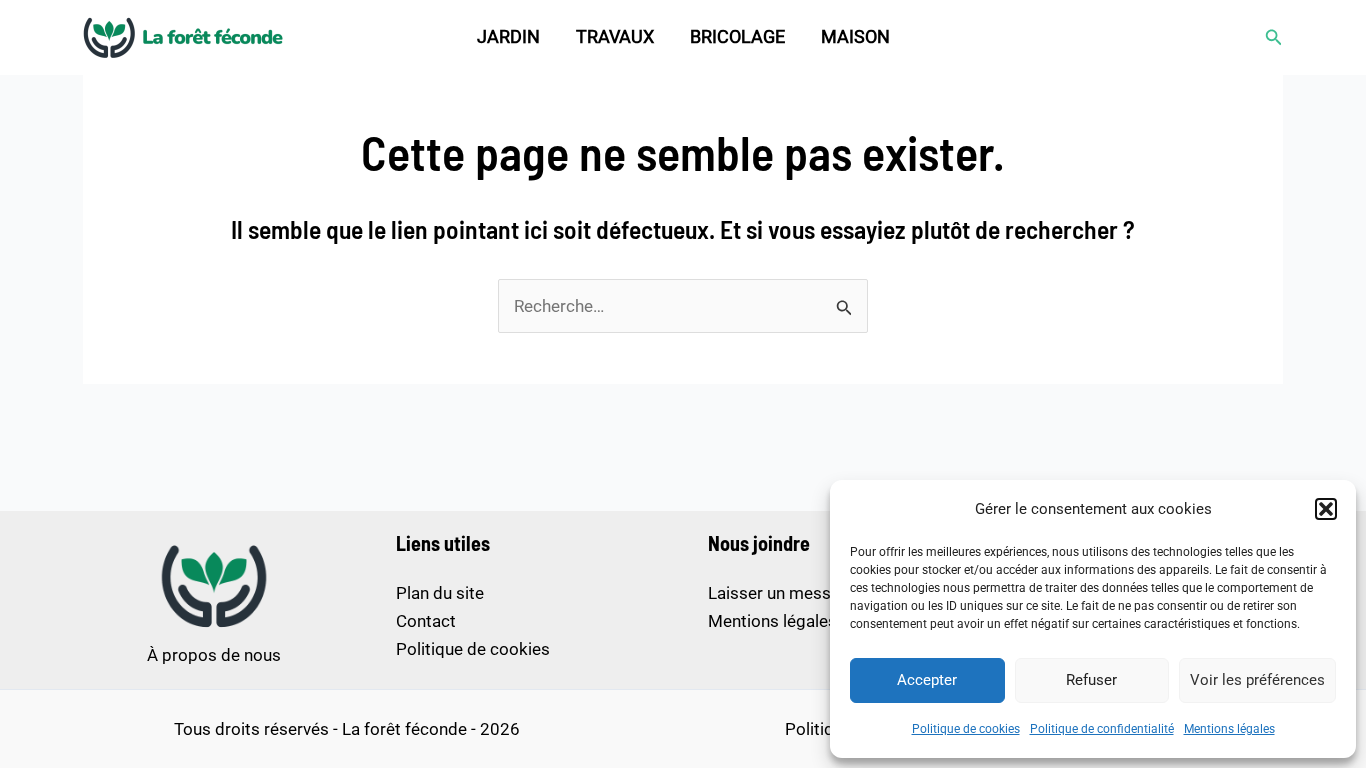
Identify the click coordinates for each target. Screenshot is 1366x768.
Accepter (927, 680)
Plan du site (440, 593)
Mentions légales (1229, 729)
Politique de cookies (966, 729)
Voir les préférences (1257, 680)
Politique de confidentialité (1102, 729)
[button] (1326, 509)
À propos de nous (214, 655)
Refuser (1091, 680)
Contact (426, 621)
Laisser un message (783, 593)
